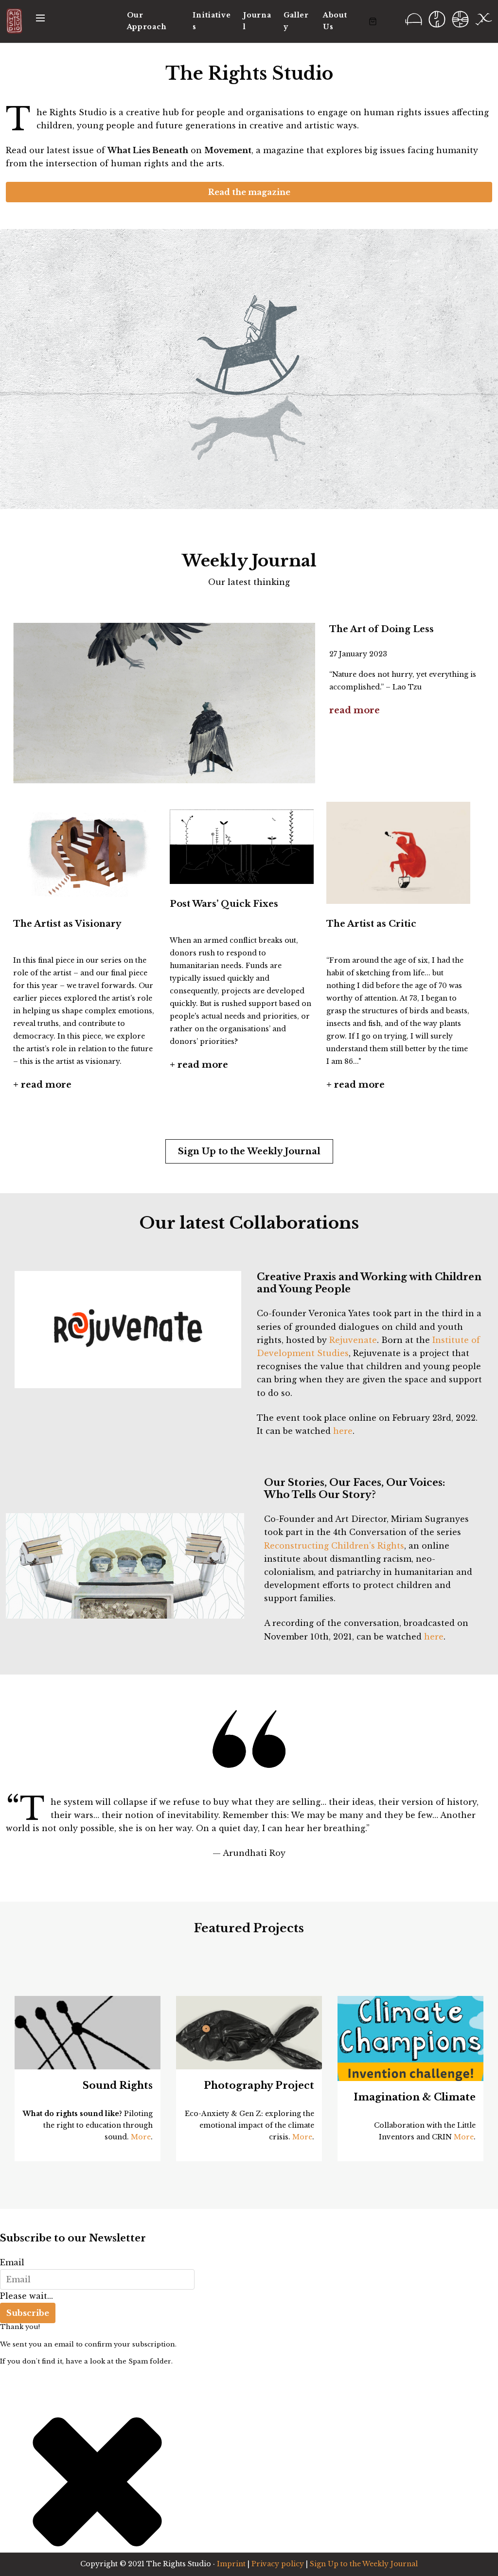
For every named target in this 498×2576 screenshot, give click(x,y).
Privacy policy (278, 2564)
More (141, 2137)
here (343, 1431)
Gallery (296, 21)
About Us (335, 21)
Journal (257, 21)
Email (12, 2262)
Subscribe (28, 2313)
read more (355, 710)
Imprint (231, 2564)
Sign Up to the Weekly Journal (249, 1151)
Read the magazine (249, 192)
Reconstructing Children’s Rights (334, 1546)
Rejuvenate (353, 1340)
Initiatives (212, 21)
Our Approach (147, 21)
